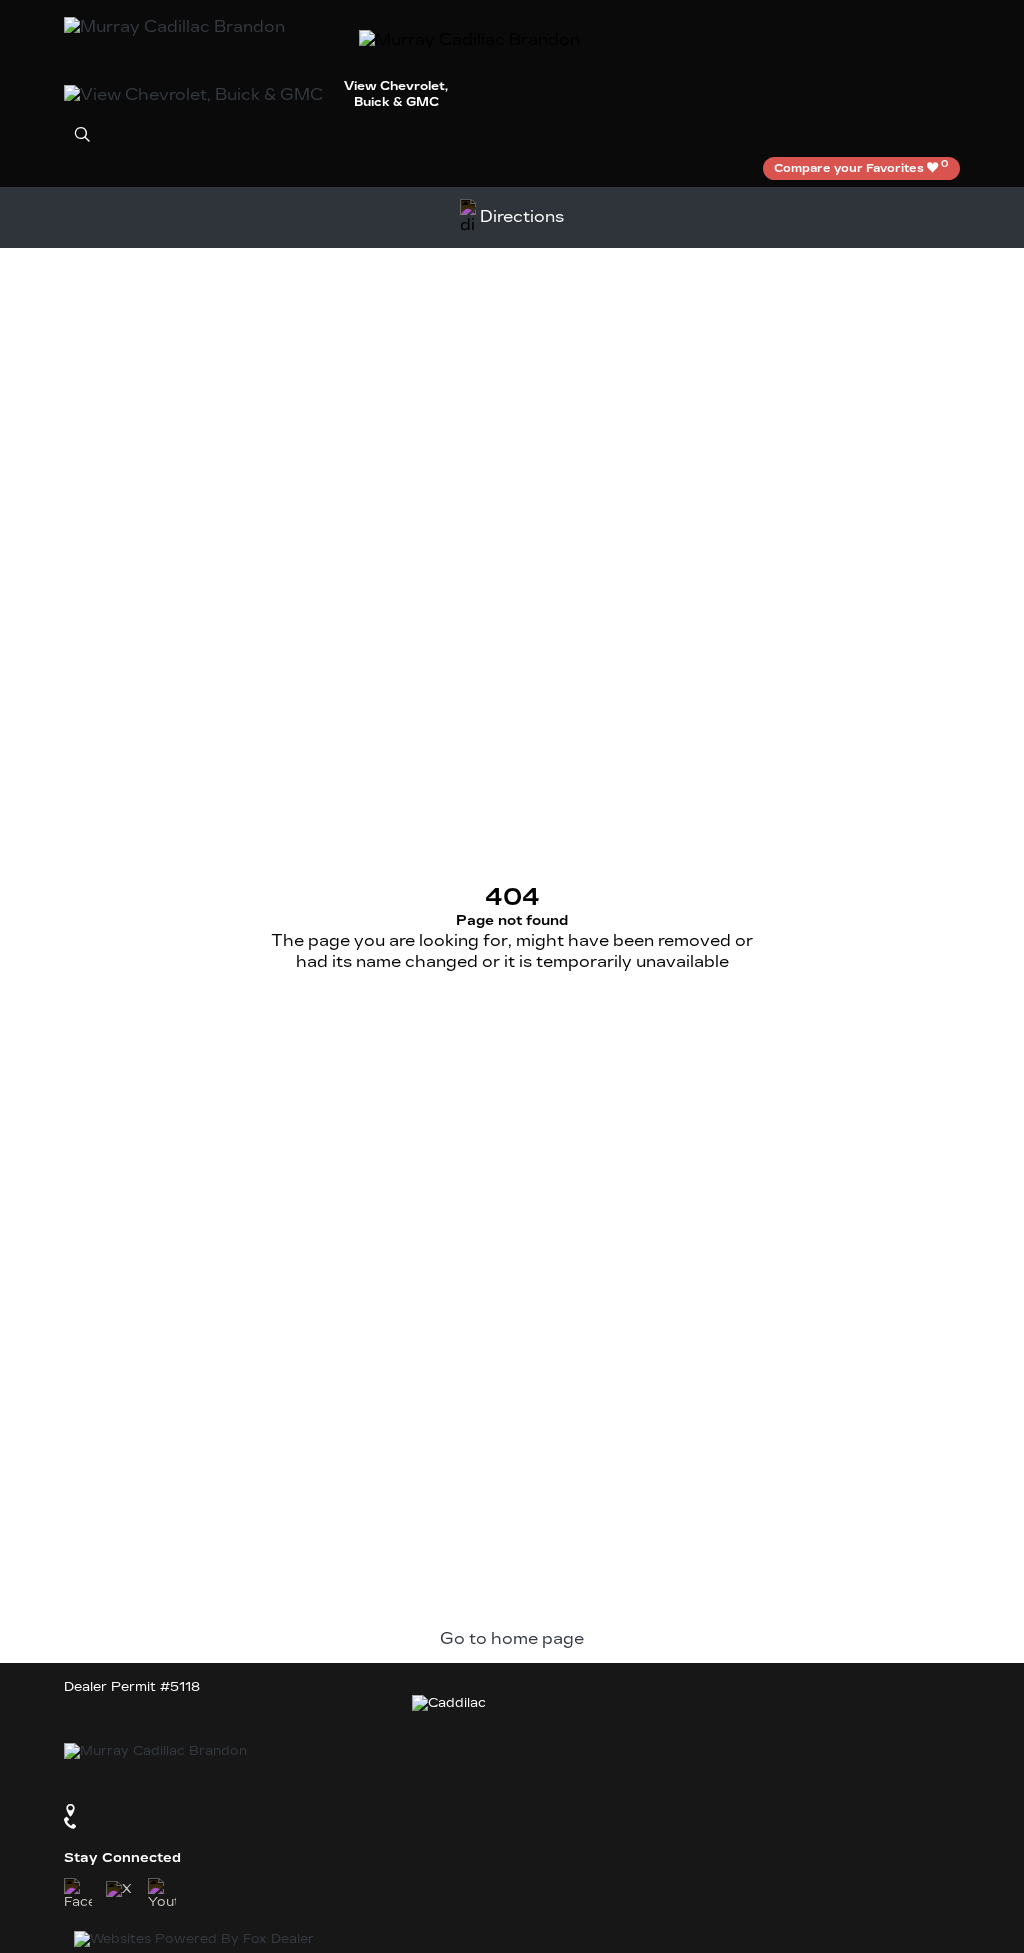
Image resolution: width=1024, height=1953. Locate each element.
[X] (120, 1895)
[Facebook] (78, 1894)
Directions (522, 216)
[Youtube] (162, 1894)
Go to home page (512, 1638)
